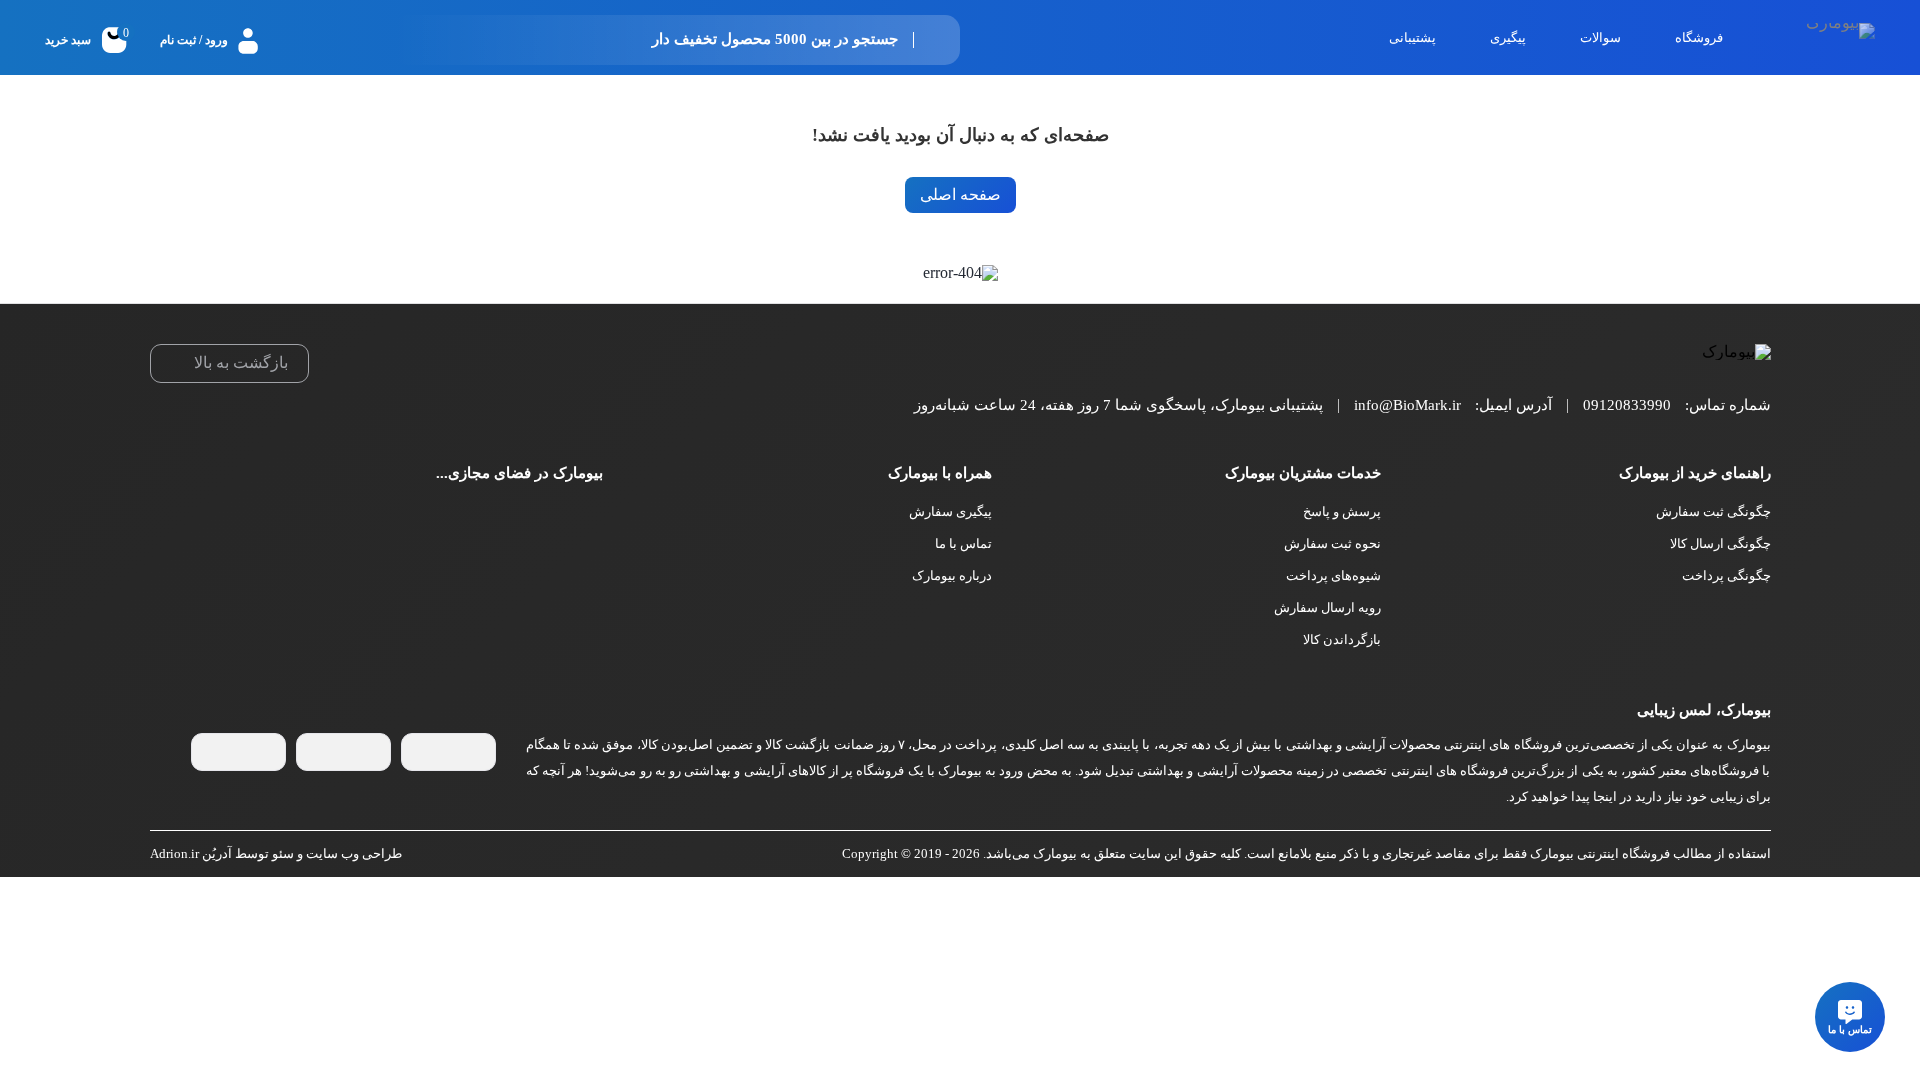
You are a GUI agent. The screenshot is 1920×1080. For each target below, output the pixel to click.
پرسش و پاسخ (1342, 511)
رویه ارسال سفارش (1327, 607)
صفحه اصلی (960, 194)
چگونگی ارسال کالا (1720, 543)
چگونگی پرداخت (1726, 575)
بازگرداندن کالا (1342, 639)
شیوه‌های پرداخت (1333, 575)
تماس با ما (963, 543)
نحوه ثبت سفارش (1332, 543)
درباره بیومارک (952, 575)
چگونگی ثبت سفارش (1713, 511)
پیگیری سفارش (950, 511)
